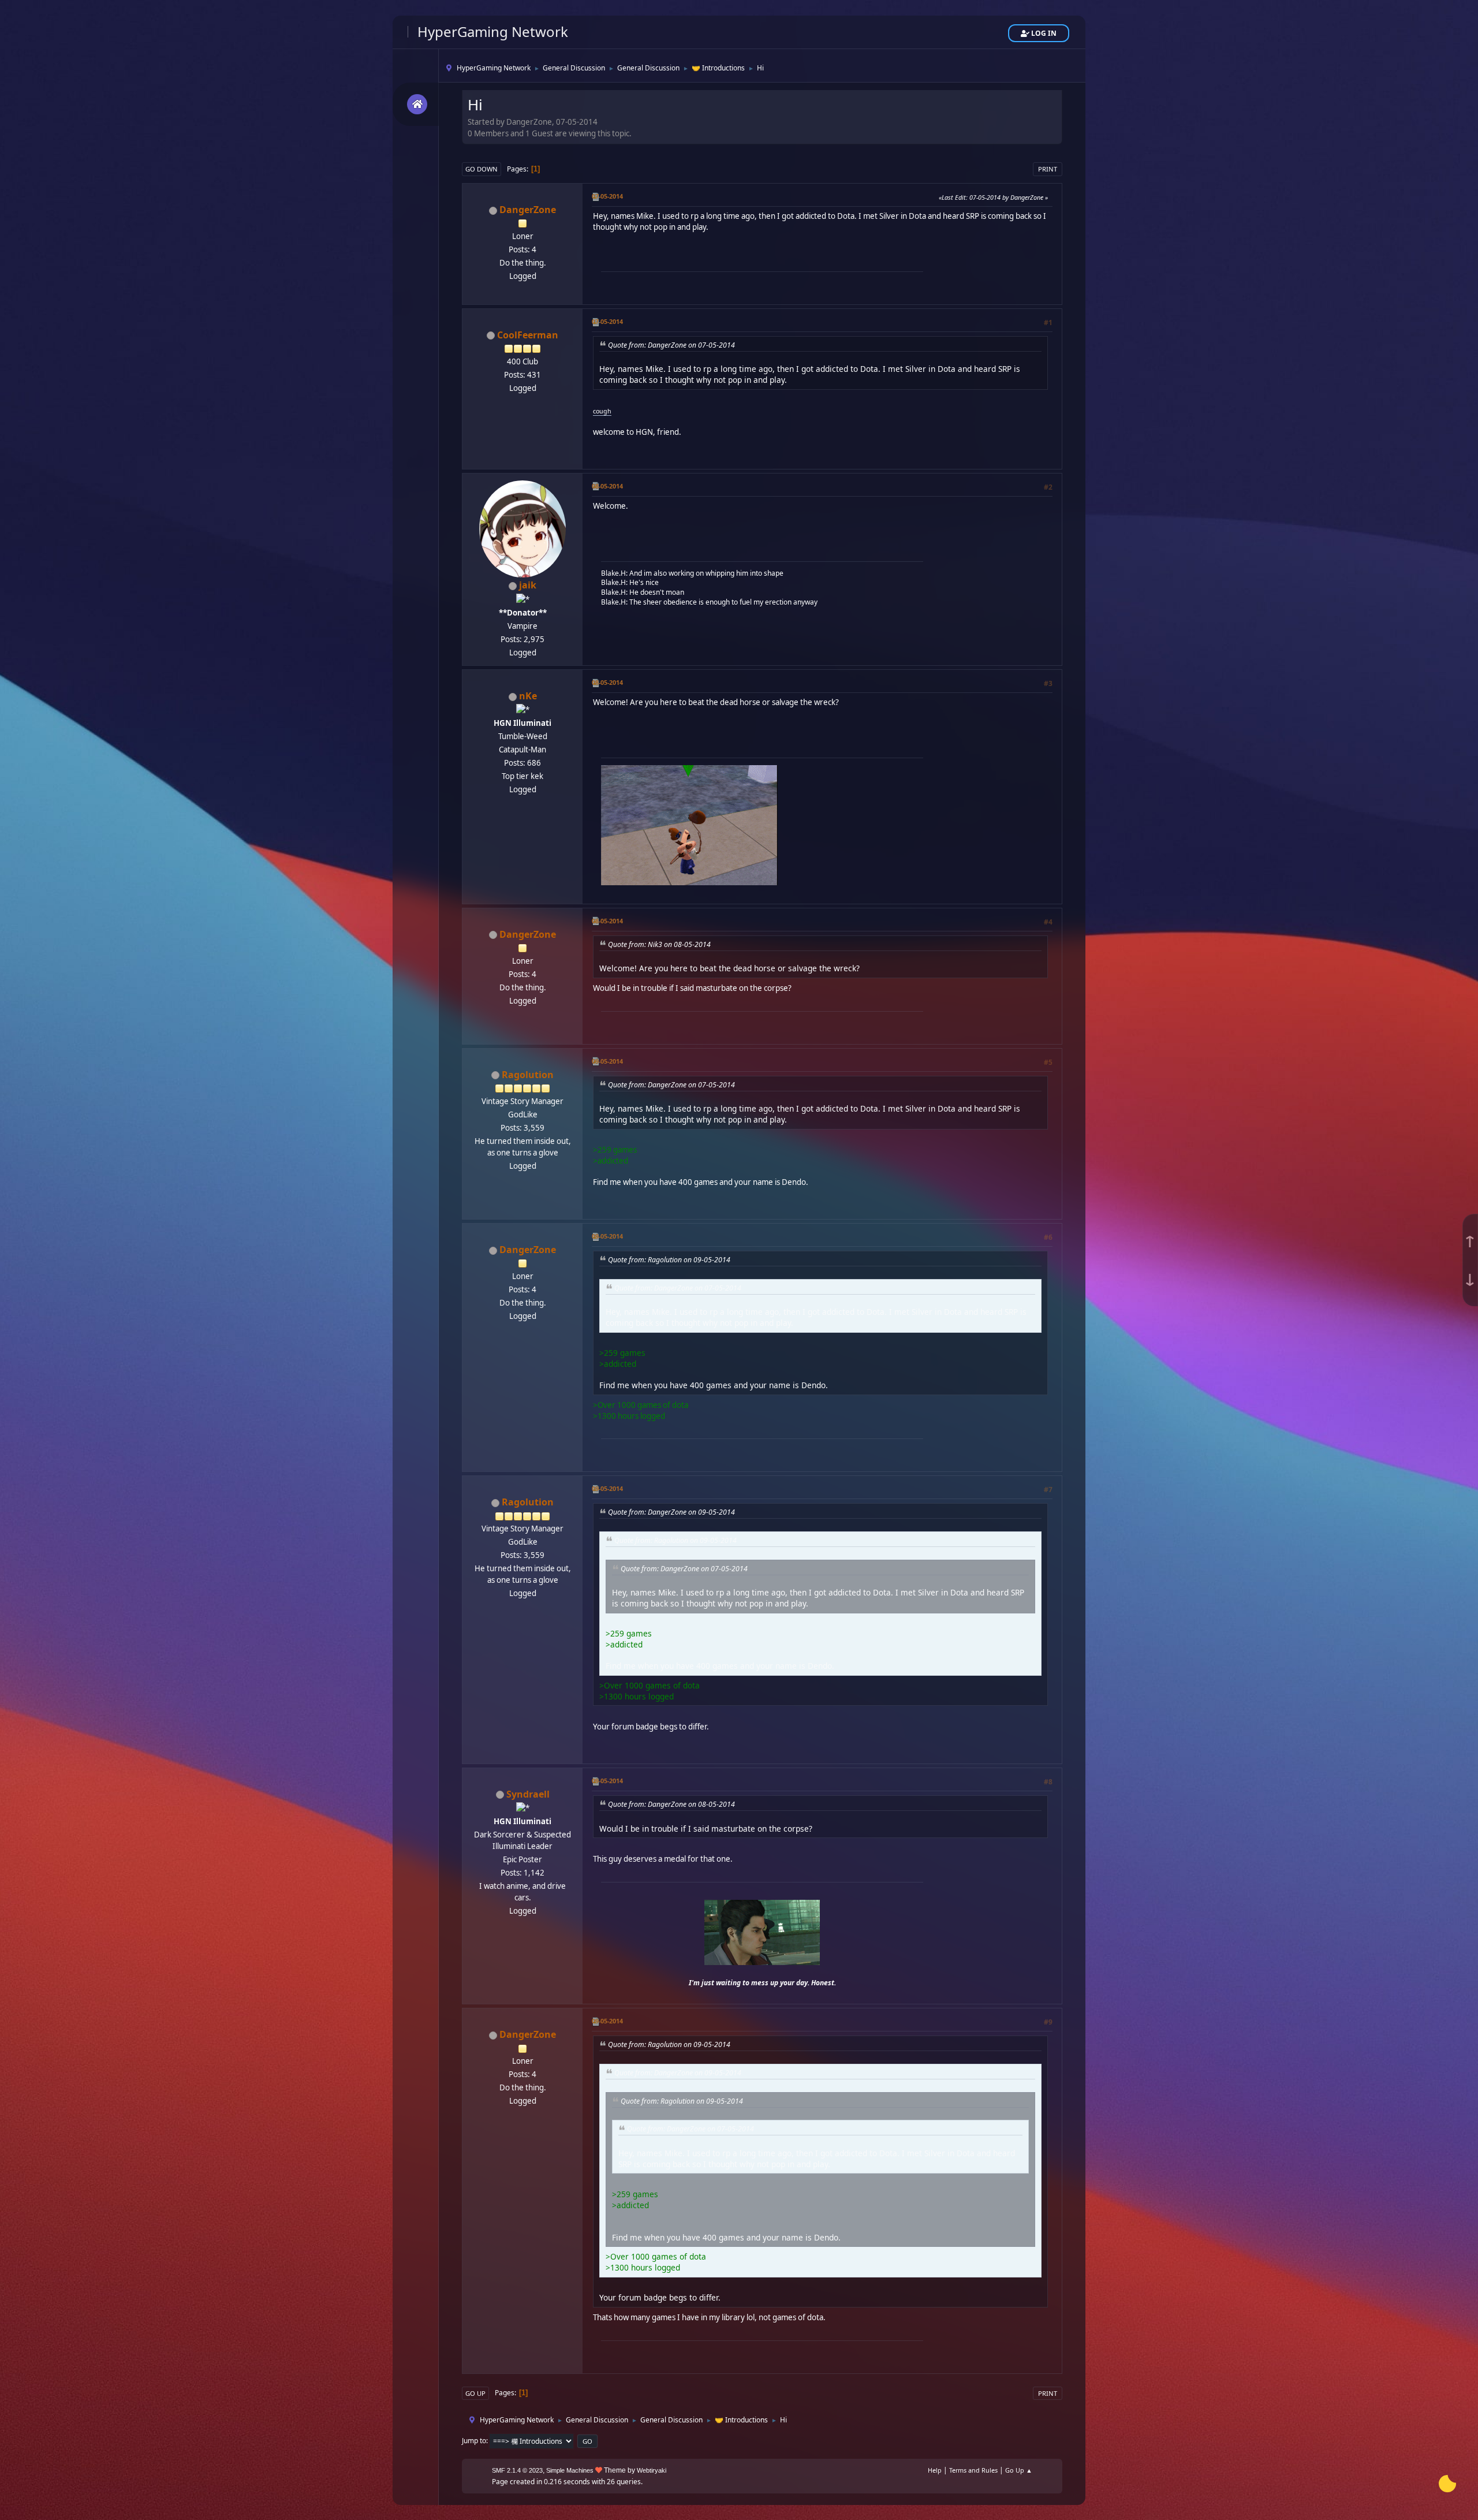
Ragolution (528, 1075)
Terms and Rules (973, 2470)
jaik (528, 585)
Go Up (475, 2393)
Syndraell (528, 1794)
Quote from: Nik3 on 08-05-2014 (659, 944)
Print (1048, 169)
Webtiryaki (652, 2470)
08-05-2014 (607, 486)
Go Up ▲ (1019, 2470)
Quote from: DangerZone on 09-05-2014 (671, 1512)
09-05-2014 (607, 1061)
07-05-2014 (607, 196)
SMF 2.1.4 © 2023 (517, 2470)
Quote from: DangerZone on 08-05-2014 (671, 1804)
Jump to (474, 2441)
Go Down (482, 169)
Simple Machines (570, 2470)
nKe (528, 696)
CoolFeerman (528, 335)
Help (935, 2470)
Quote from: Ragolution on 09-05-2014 (669, 1260)
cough (602, 411)
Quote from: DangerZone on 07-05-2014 (671, 345)
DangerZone (528, 210)
